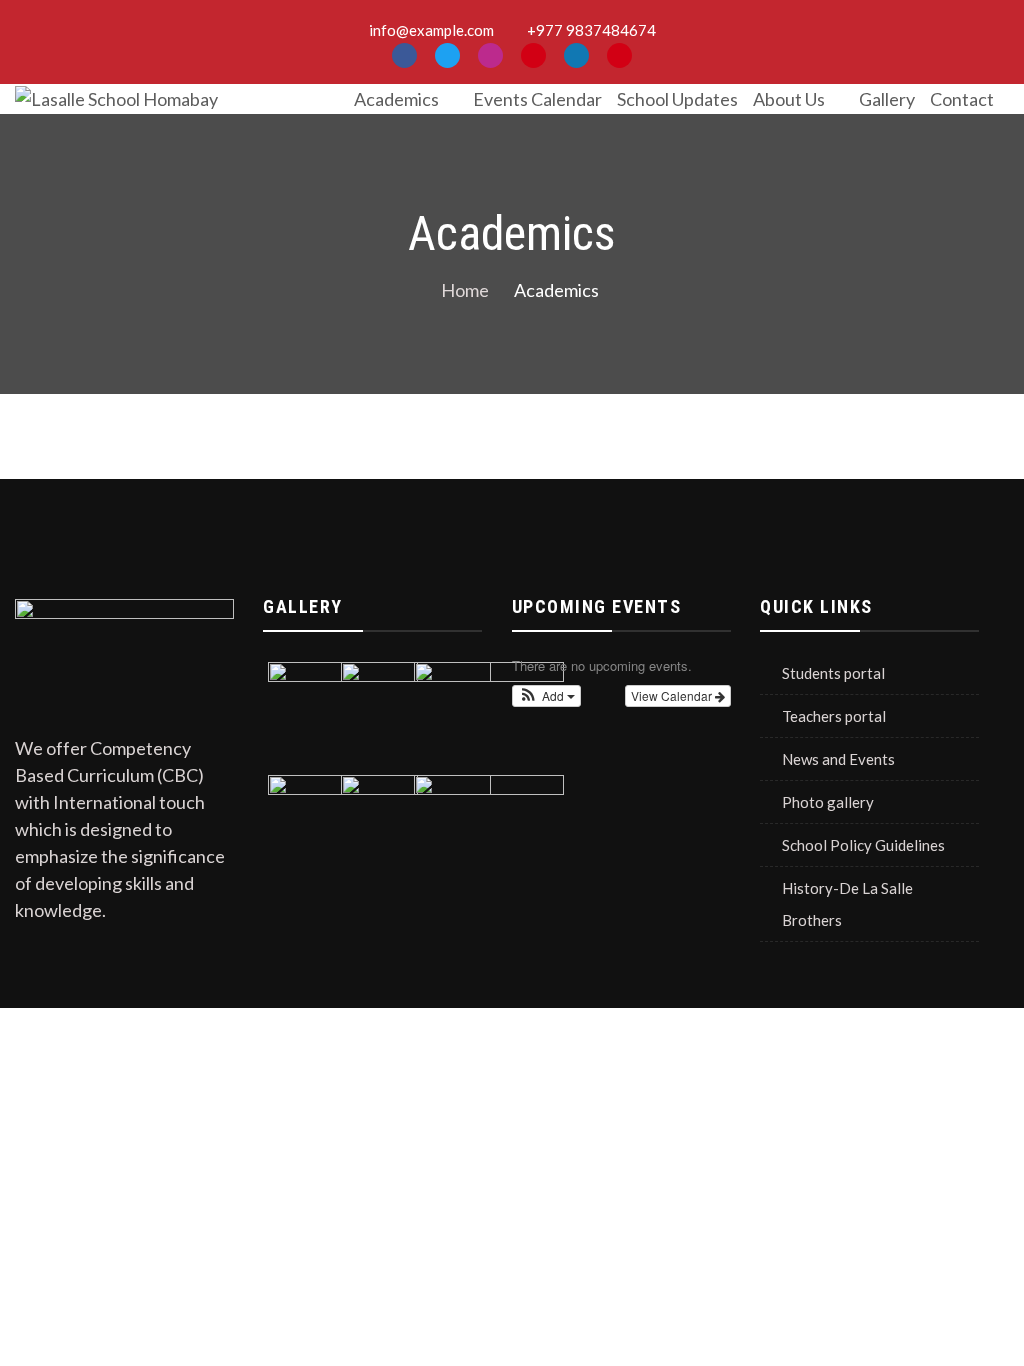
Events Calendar (537, 99)
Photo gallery (828, 802)
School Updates (677, 99)
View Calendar (673, 695)
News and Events (838, 759)
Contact (962, 99)
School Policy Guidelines (863, 845)
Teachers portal (834, 716)
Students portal (833, 673)
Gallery (887, 99)
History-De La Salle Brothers (847, 904)
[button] (546, 696)
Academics (396, 99)
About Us (789, 99)
